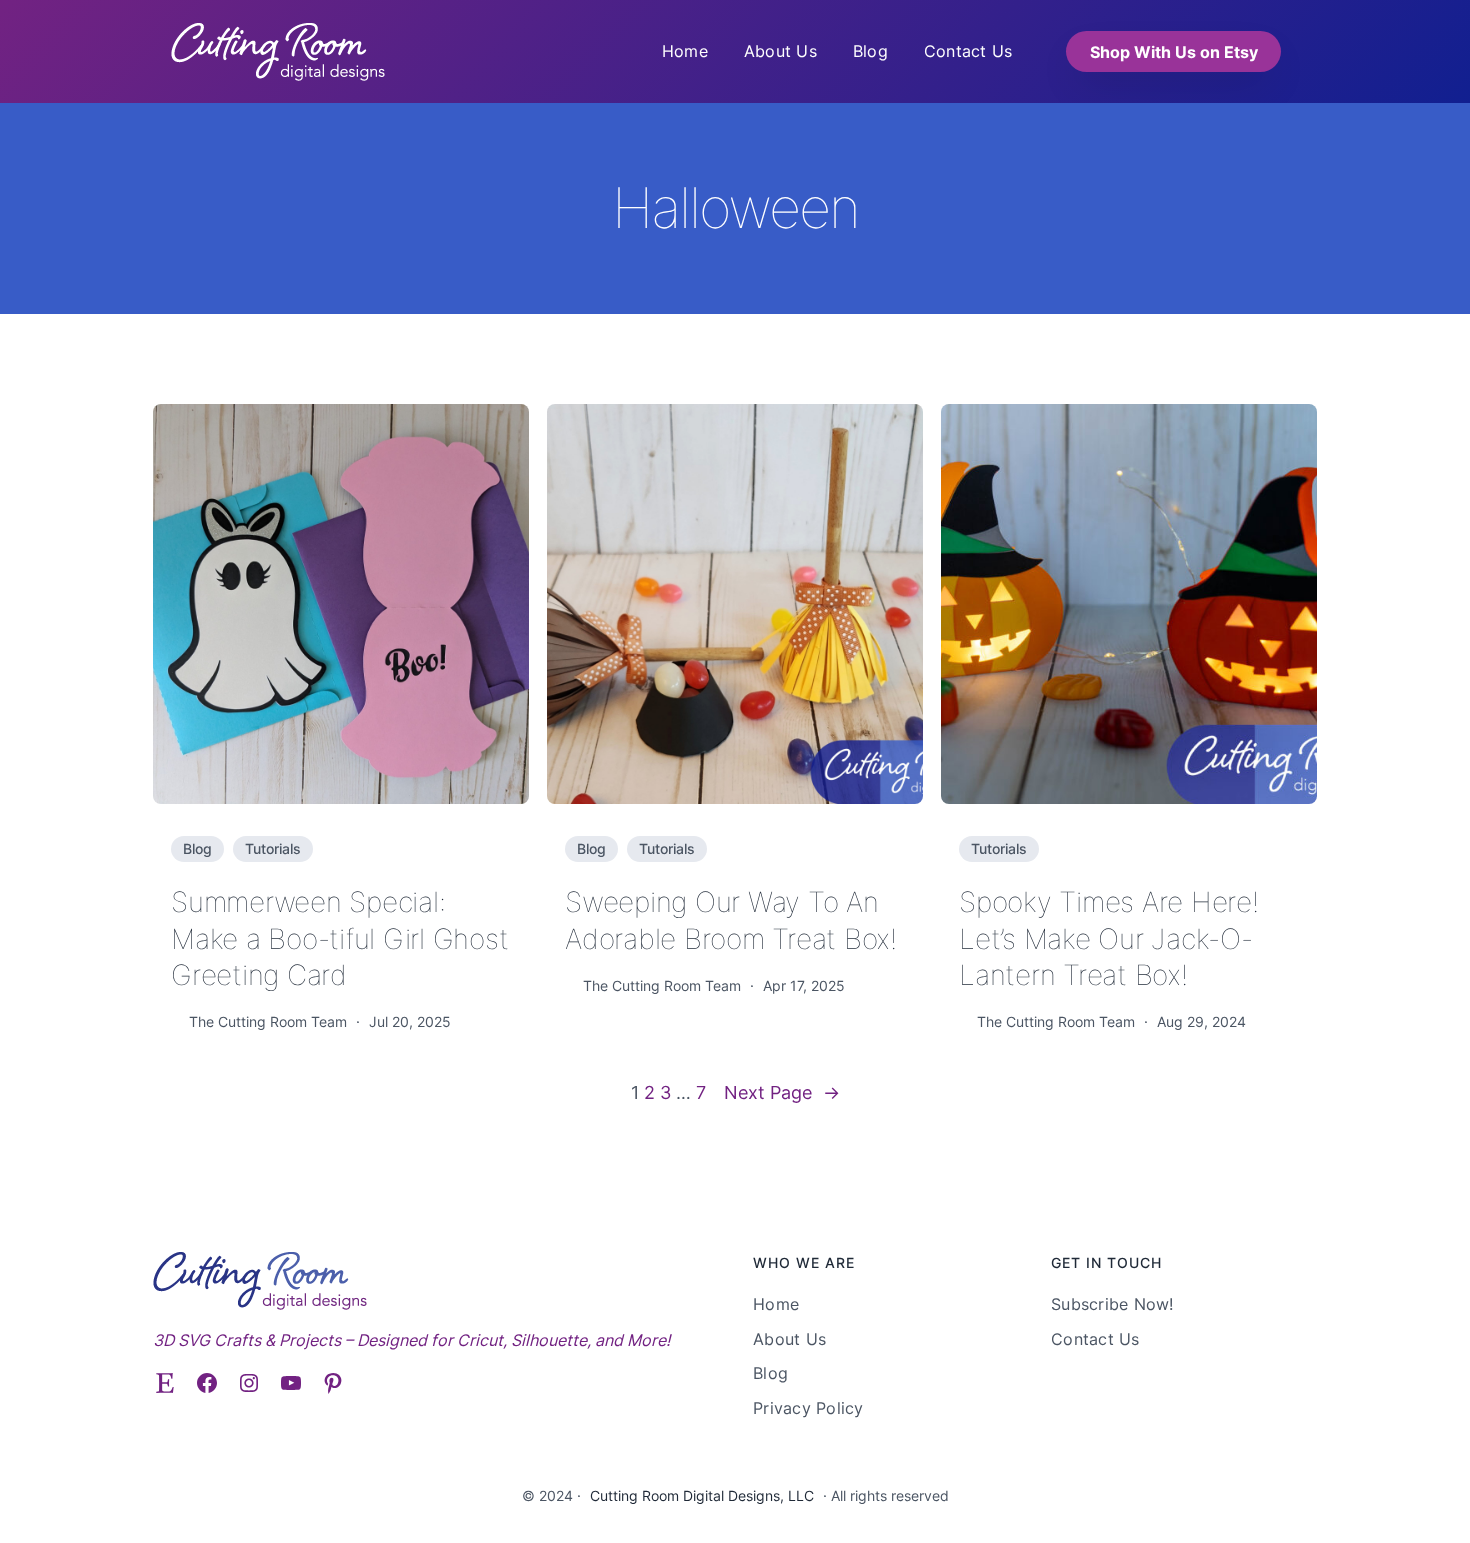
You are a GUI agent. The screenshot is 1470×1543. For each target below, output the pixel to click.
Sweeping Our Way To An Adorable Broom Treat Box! (731, 920)
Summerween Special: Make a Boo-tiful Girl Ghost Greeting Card (339, 938)
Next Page (782, 1092)
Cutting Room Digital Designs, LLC (702, 1495)
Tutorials (273, 848)
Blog (197, 848)
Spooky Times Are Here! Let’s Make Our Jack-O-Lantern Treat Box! (1109, 938)
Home (685, 51)
